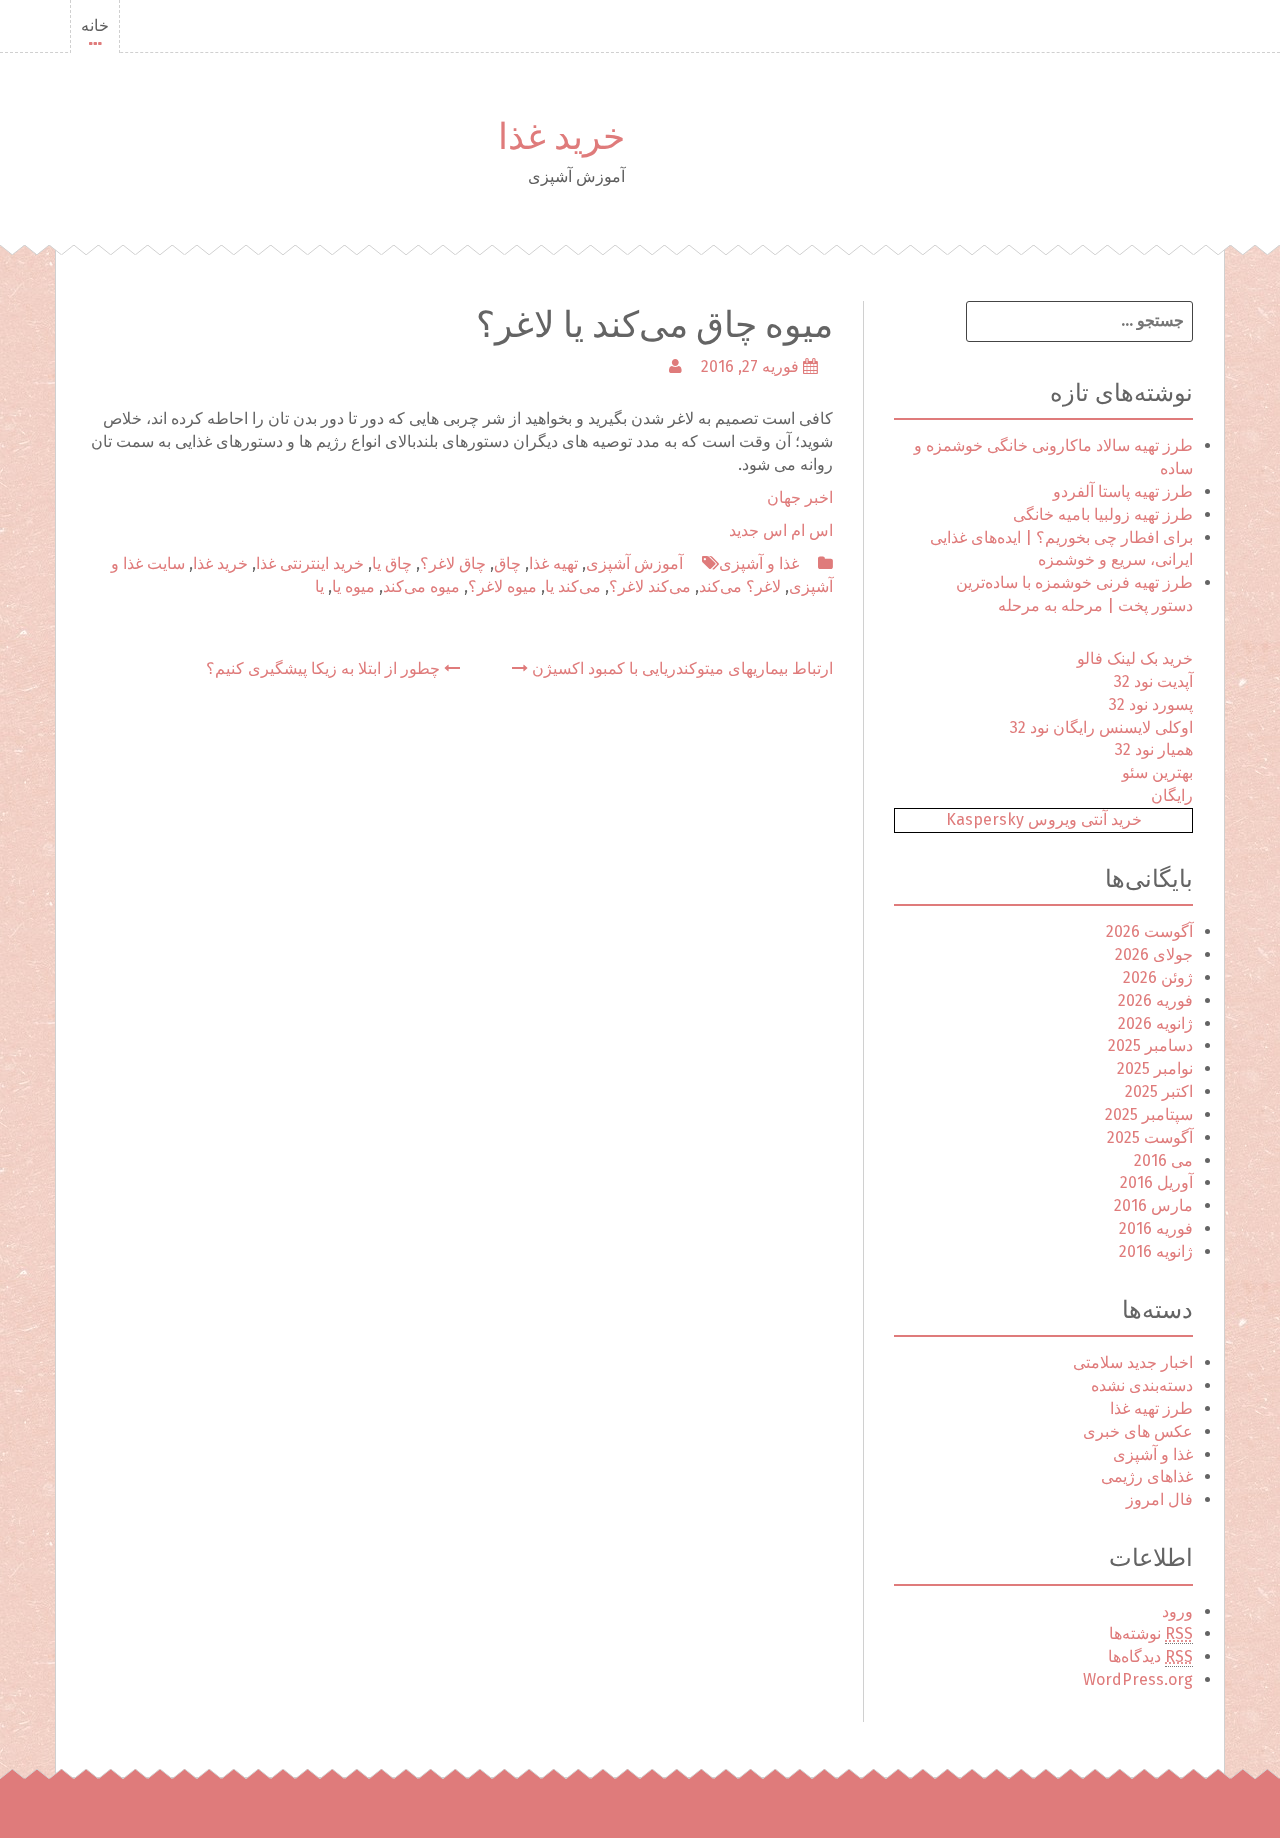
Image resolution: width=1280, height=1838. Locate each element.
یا (319, 586)
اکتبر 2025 (1159, 1091)
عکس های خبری (1138, 1431)
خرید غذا (561, 132)
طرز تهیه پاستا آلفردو (1123, 491)
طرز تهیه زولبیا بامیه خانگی (1103, 514)
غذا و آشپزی (759, 563)
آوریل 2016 (1156, 1182)
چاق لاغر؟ (453, 563)
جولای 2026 (1154, 954)
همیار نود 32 (1154, 749)
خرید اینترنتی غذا (310, 563)
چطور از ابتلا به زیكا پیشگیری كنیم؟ (325, 668)
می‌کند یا (573, 586)
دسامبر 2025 (1150, 1045)
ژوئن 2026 (1158, 977)
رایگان (1172, 795)
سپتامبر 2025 (1149, 1114)
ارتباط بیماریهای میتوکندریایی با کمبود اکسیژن (680, 668)
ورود (1177, 1611)
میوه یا (353, 586)
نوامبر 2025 (1155, 1068)
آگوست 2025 (1150, 1137)
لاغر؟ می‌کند (740, 586)
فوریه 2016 (1156, 1228)
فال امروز (1159, 1499)
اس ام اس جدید (781, 530)
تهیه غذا (553, 563)
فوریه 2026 (1155, 1000)
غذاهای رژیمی (1147, 1476)
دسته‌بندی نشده (1142, 1385)
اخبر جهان (800, 497)
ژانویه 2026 (1155, 1023)
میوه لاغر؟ (502, 586)
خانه (95, 25)
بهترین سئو (1157, 772)
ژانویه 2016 (1156, 1251)
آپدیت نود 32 (1153, 681)
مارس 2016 (1153, 1205)
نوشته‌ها (1151, 1633)
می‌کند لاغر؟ (650, 586)
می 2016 (1163, 1160)
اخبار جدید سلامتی (1133, 1362)
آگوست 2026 (1149, 931)
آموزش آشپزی (634, 563)
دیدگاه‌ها (1150, 1656)
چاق (507, 563)
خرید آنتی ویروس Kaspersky (1044, 819)
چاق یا (392, 563)
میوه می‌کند (421, 586)
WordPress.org (1138, 1679)
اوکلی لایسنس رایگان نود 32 (1101, 727)
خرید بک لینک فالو (1135, 658)
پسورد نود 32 (1151, 704)
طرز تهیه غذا (1151, 1408)
